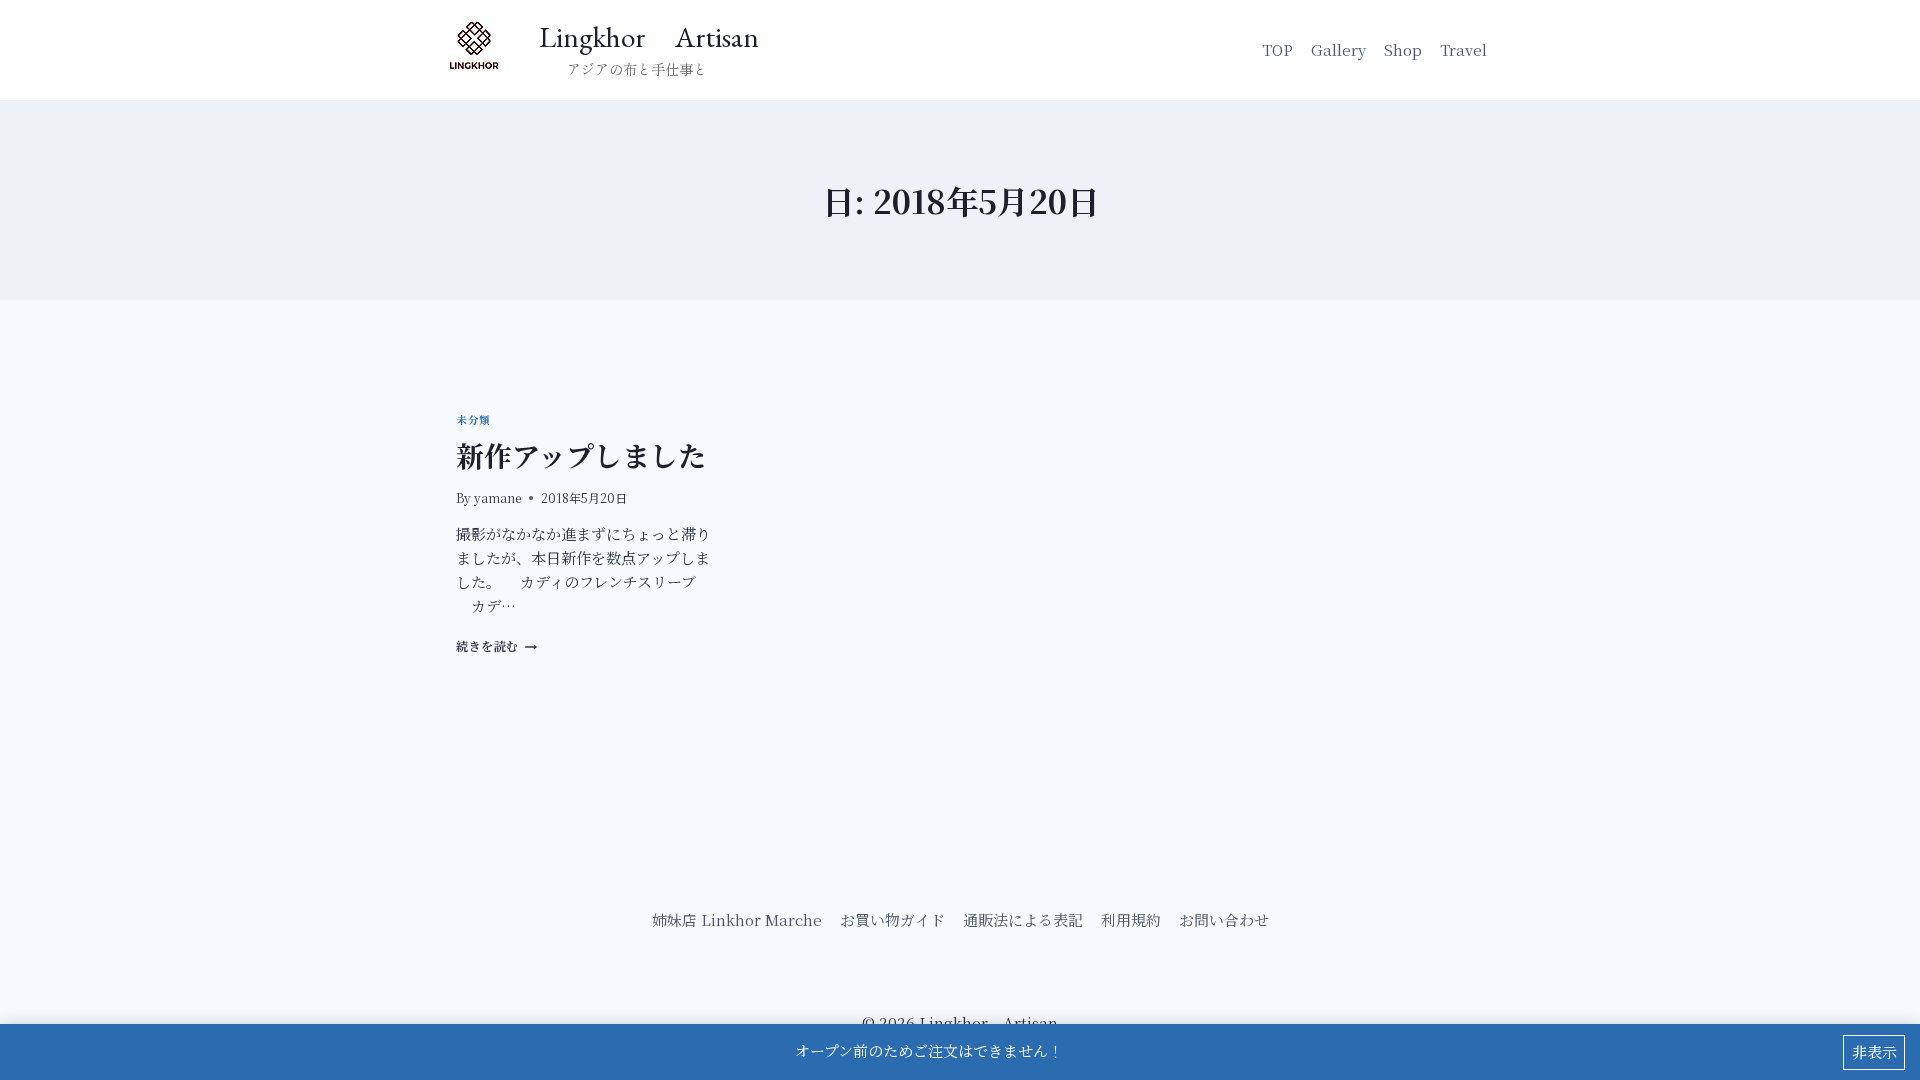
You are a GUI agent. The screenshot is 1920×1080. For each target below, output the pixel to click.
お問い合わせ (1224, 919)
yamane (497, 497)
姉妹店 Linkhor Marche (737, 919)
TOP (1277, 49)
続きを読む (493, 645)
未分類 (473, 419)
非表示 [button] (1874, 1051)
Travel (1463, 49)
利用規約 (1131, 919)
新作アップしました (581, 455)
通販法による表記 (1023, 919)
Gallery (1338, 49)
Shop (1403, 49)
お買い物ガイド (892, 919)
